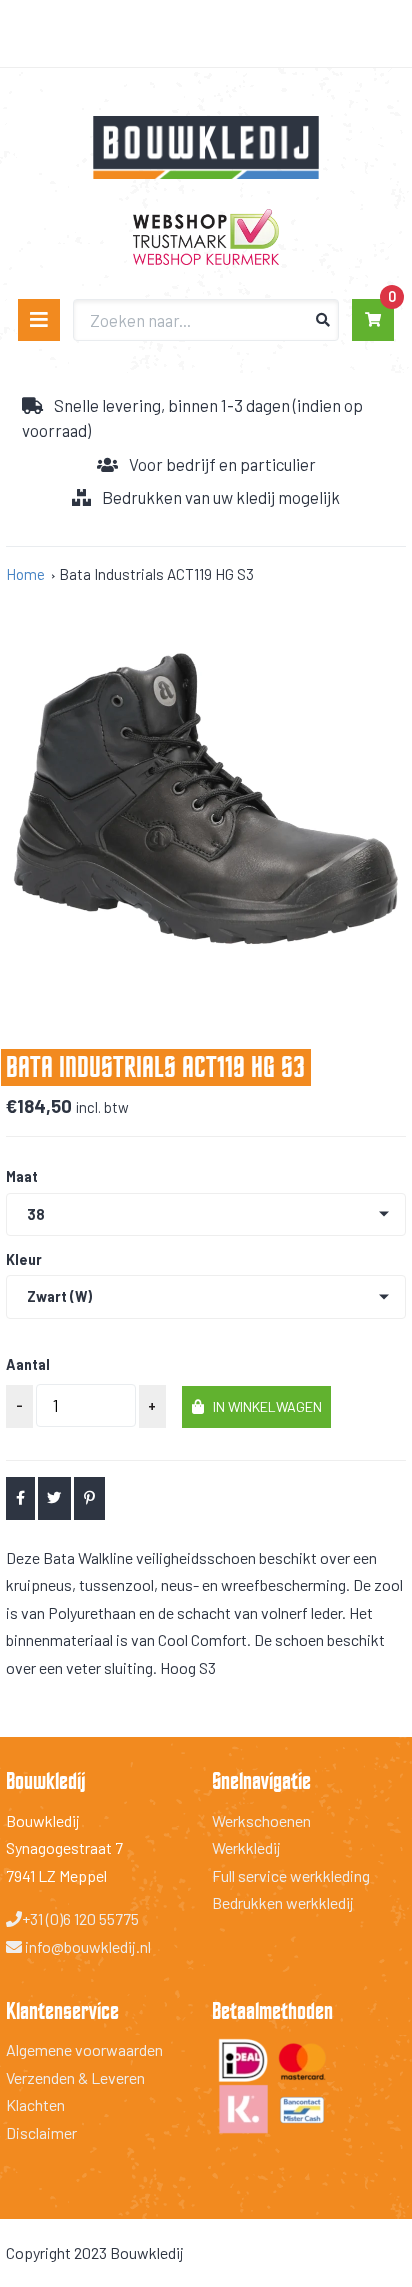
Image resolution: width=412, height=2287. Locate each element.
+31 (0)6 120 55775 (80, 1918)
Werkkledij (246, 1847)
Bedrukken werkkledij (283, 1902)
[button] (256, 1407)
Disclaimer (41, 2132)
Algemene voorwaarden (84, 2049)
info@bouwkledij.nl (86, 1946)
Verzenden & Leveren (75, 2077)
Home (25, 574)
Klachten (35, 2104)
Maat (22, 1177)
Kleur (24, 1260)
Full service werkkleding (291, 1875)
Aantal (28, 1364)
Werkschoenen (261, 1820)
